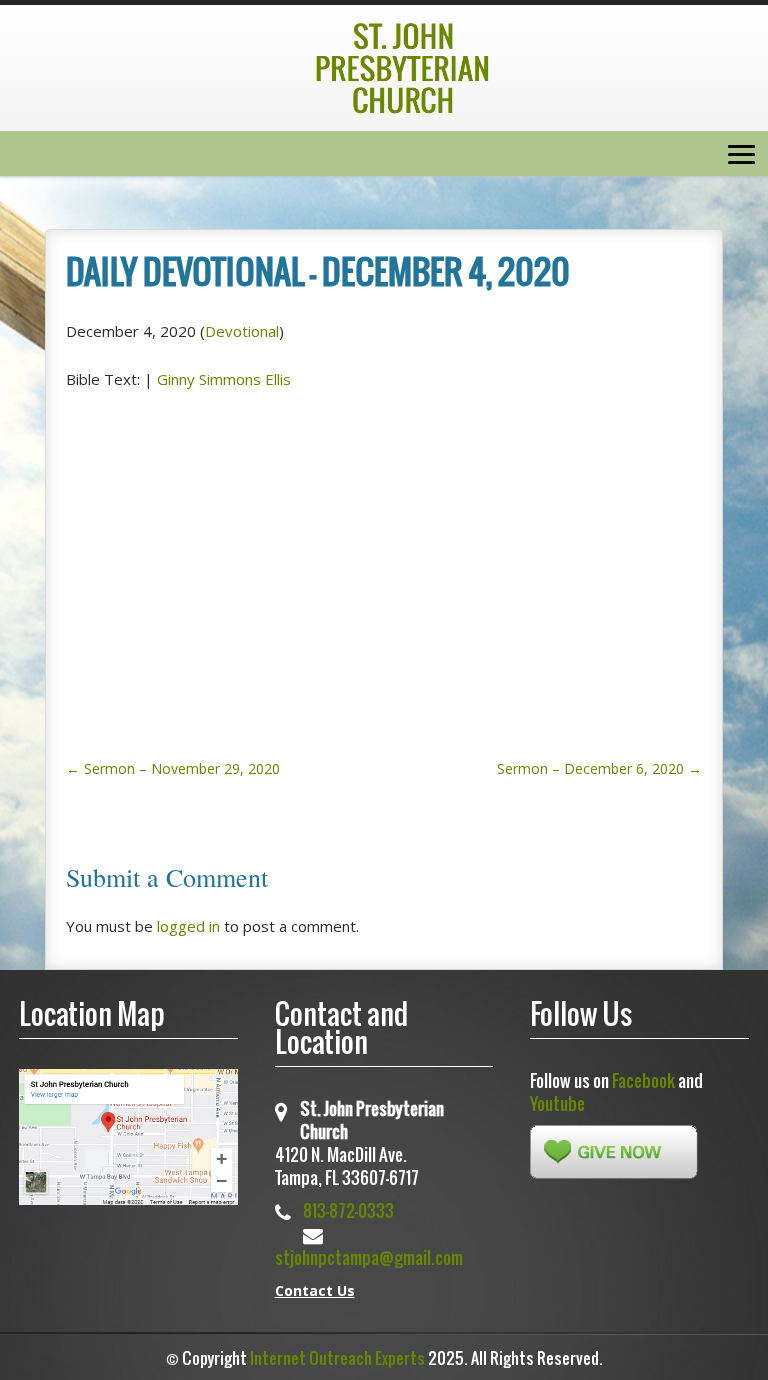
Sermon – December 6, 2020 (599, 768)
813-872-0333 (348, 1210)
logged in (188, 926)
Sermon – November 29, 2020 (173, 768)
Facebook (643, 1080)
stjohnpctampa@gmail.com (369, 1257)
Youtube (557, 1103)
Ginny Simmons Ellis (224, 379)
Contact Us (315, 1290)
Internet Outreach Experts (337, 1358)
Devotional (242, 331)
